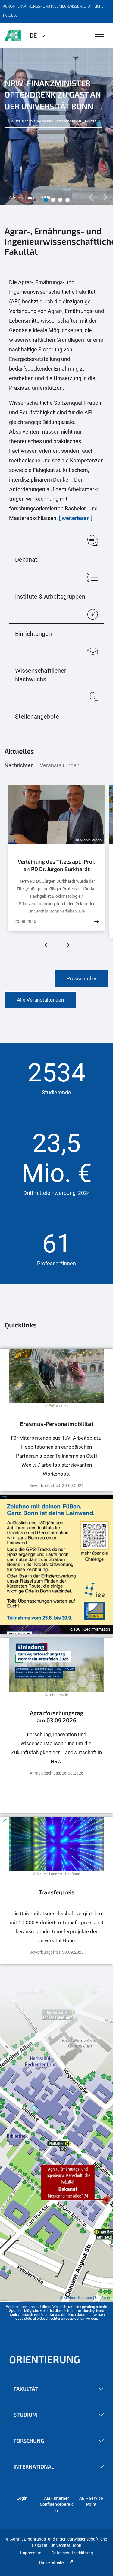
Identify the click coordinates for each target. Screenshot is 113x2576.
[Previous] (90, 197)
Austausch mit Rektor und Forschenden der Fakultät (53, 121)
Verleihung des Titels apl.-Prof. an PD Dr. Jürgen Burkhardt (56, 865)
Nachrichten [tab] (19, 765)
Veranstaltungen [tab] (60, 765)
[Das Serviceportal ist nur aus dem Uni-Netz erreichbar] (56, 1420)
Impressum (31, 2553)
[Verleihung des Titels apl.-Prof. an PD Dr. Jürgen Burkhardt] (96, 922)
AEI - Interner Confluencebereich (57, 2504)
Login (22, 2498)
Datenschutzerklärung (72, 2553)
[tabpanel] (56, 126)
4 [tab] (67, 200)
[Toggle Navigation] (100, 35)
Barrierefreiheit (53, 2562)
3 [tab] (60, 200)
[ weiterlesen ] (76, 518)
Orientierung (45, 2359)
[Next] (105, 197)
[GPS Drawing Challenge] (56, 1565)
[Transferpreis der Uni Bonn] (56, 1890)
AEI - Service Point (91, 2501)
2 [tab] (53, 200)
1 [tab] (46, 200)
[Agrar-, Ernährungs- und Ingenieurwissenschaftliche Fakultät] (13, 35)
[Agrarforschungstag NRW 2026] (56, 1725)
